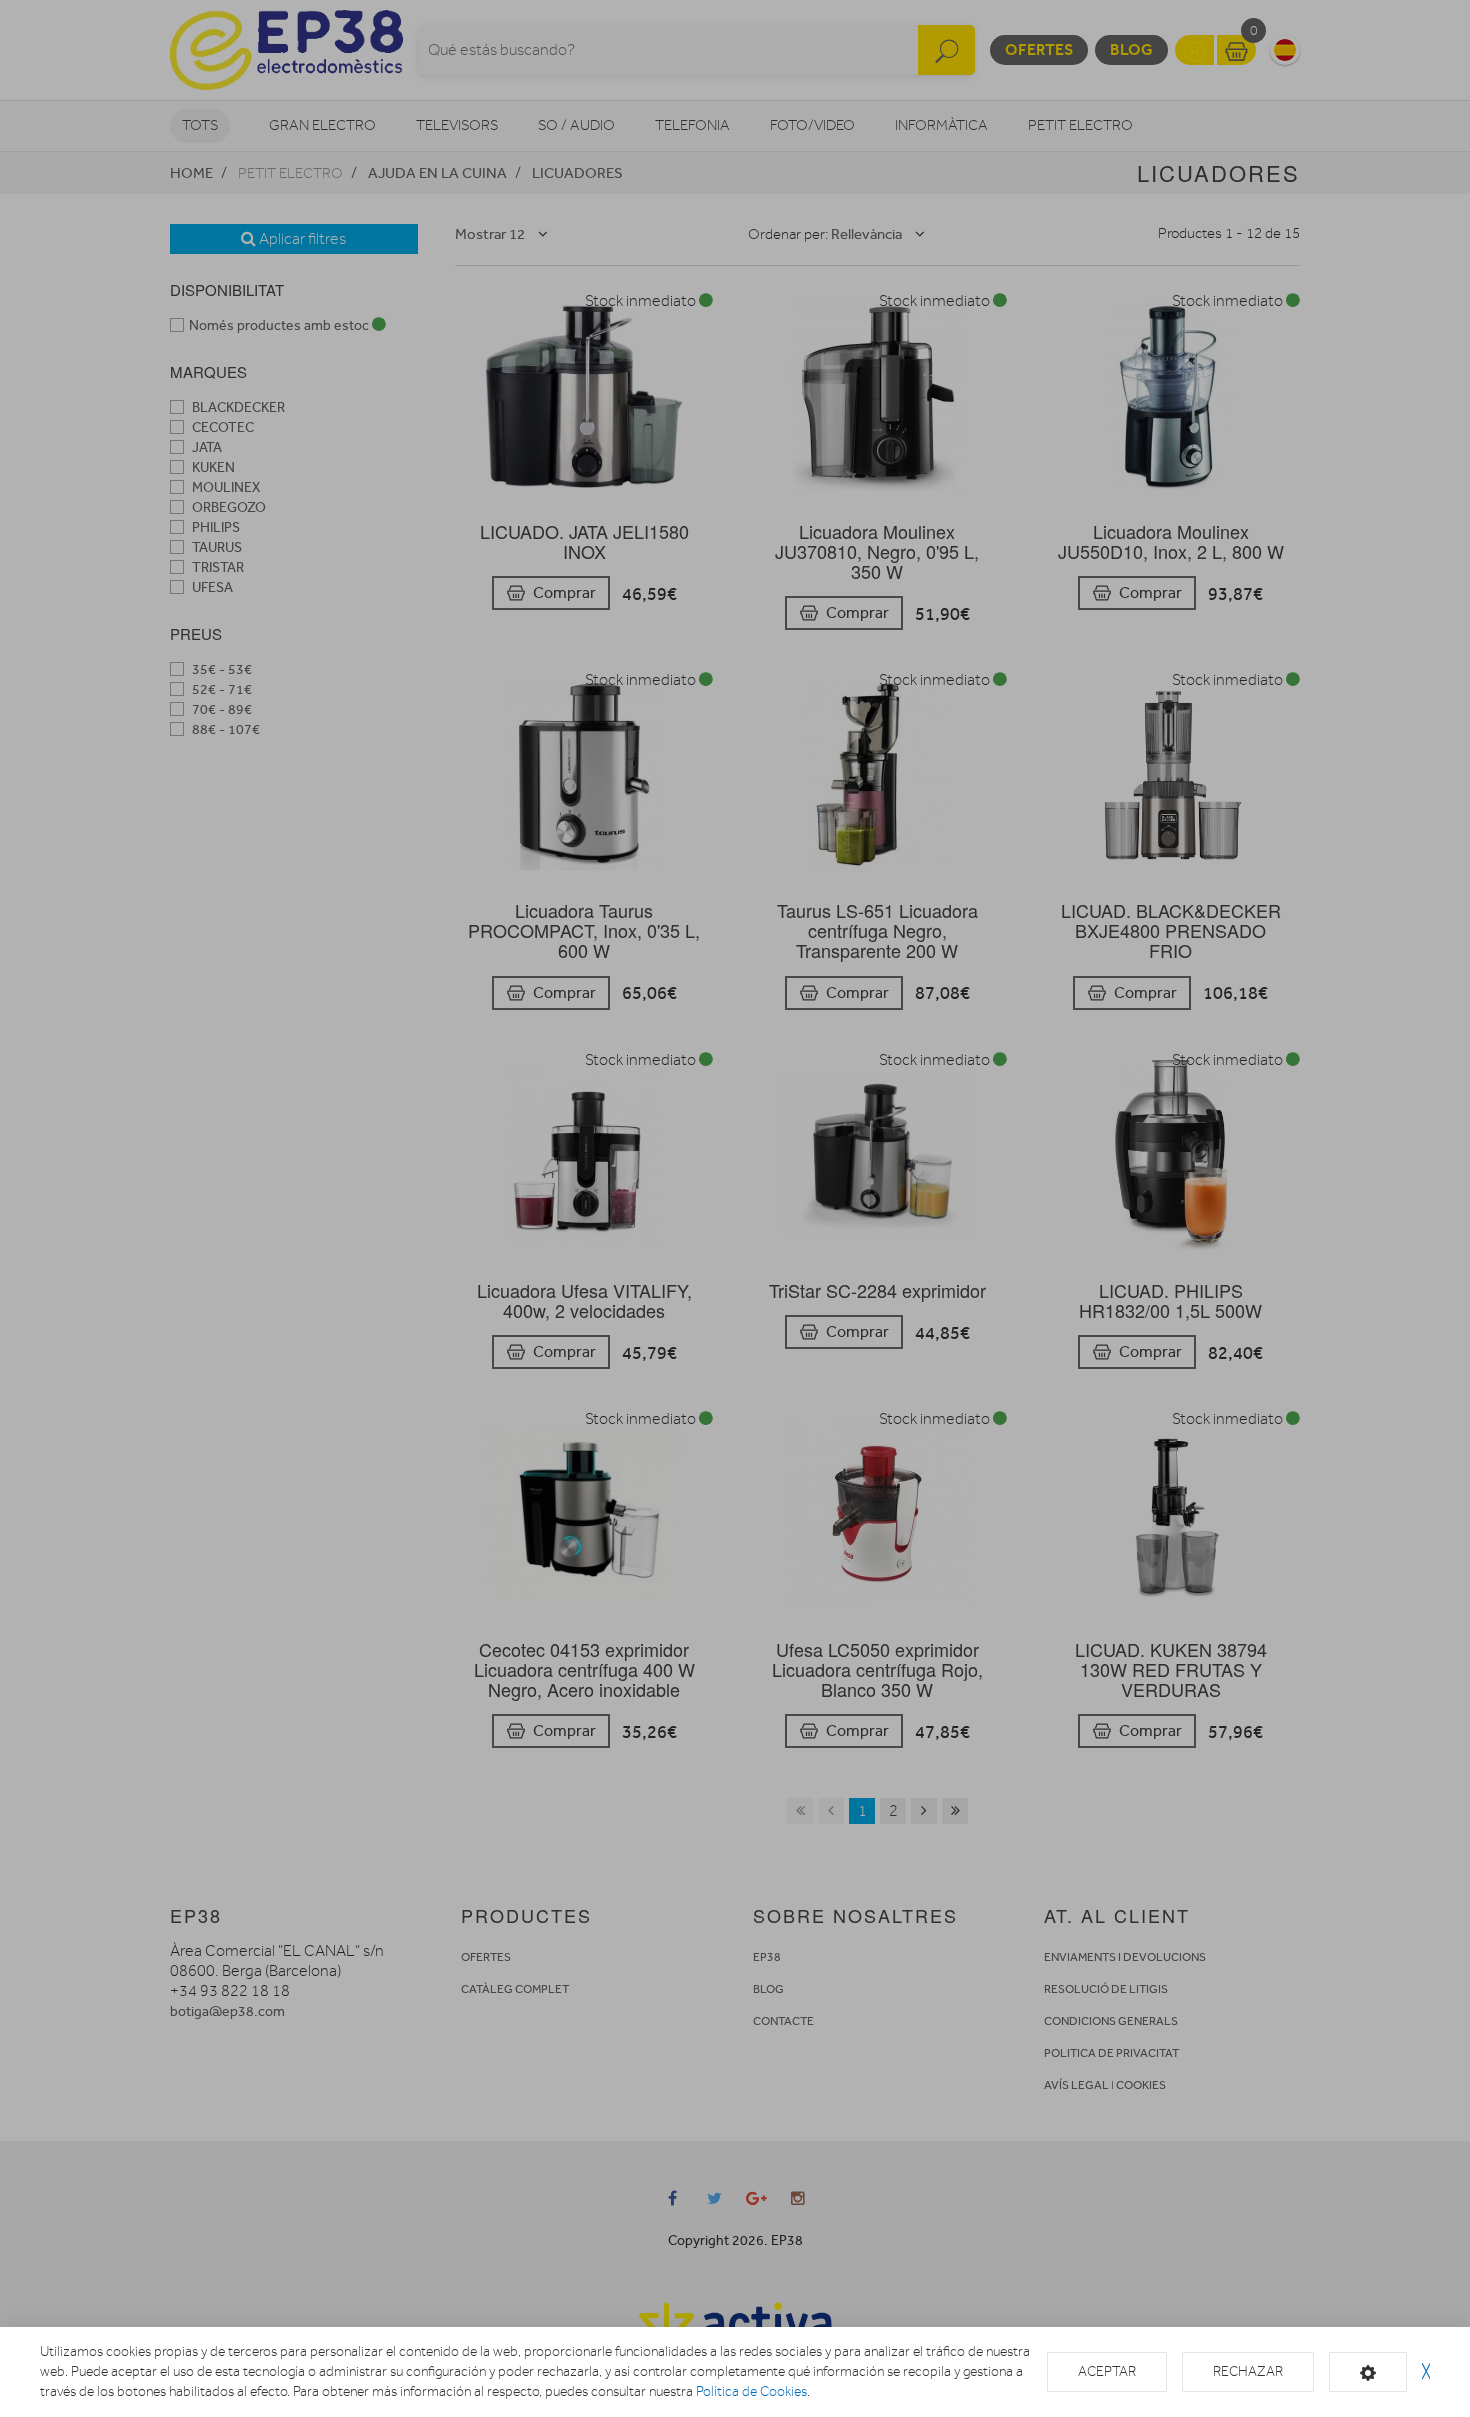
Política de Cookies (751, 2391)
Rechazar (1248, 2371)
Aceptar (1107, 2371)
